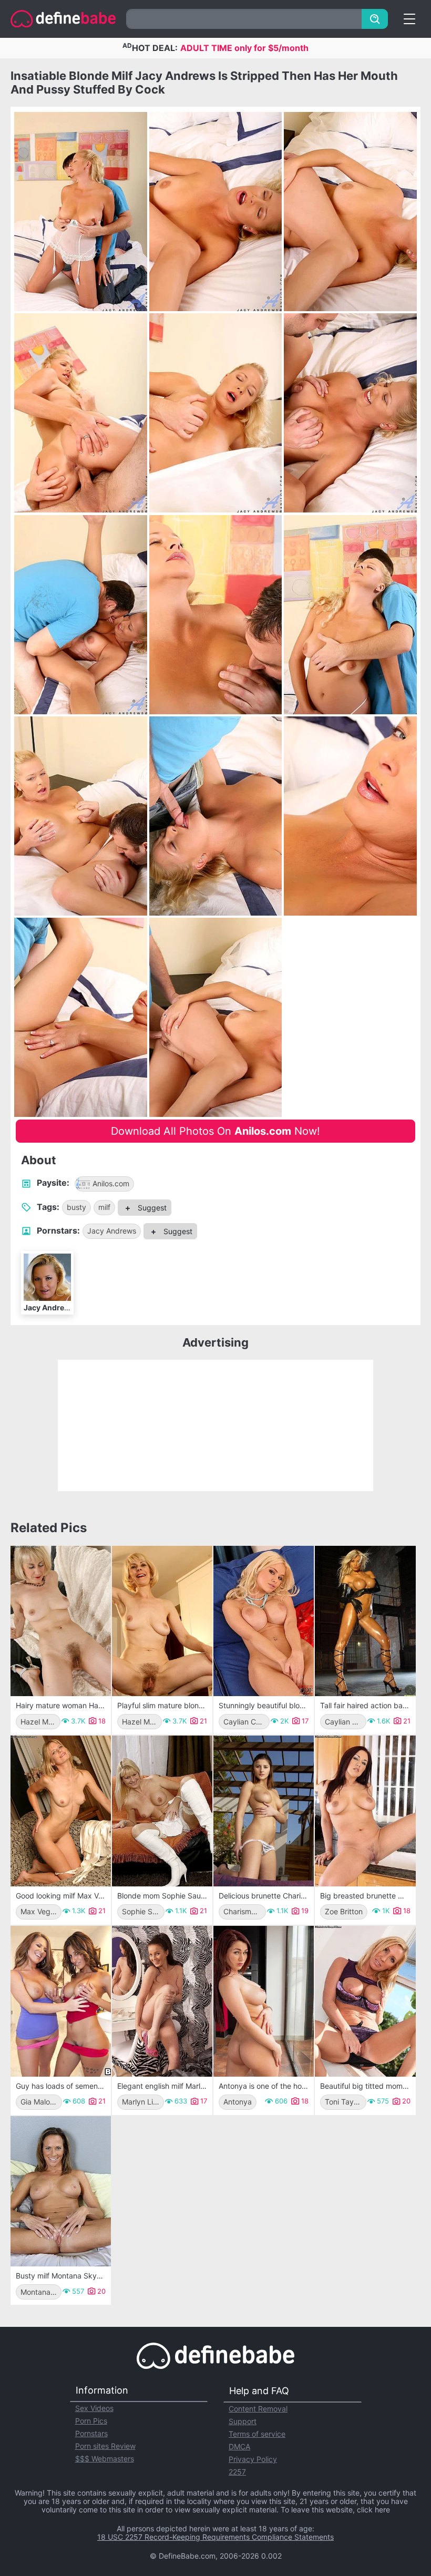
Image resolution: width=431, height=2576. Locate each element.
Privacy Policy (253, 2459)
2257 (237, 2472)
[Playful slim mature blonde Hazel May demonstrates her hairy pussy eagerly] (162, 1621)
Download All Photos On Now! (215, 1131)
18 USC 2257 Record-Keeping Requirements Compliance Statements (215, 2537)
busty (76, 1207)
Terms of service (257, 2434)
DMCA (239, 2446)
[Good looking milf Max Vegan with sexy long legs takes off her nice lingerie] (61, 1811)
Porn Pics (91, 2421)
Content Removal (258, 2409)
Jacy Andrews (112, 1231)
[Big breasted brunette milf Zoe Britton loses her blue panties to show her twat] (365, 1811)
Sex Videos (94, 2408)
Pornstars (91, 2433)
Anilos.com (111, 1183)
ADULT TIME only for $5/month (244, 48)
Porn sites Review (105, 2446)
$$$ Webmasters (105, 2459)
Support (243, 2421)
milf (104, 1207)
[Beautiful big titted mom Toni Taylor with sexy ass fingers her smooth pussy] (365, 2001)
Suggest (151, 1208)
